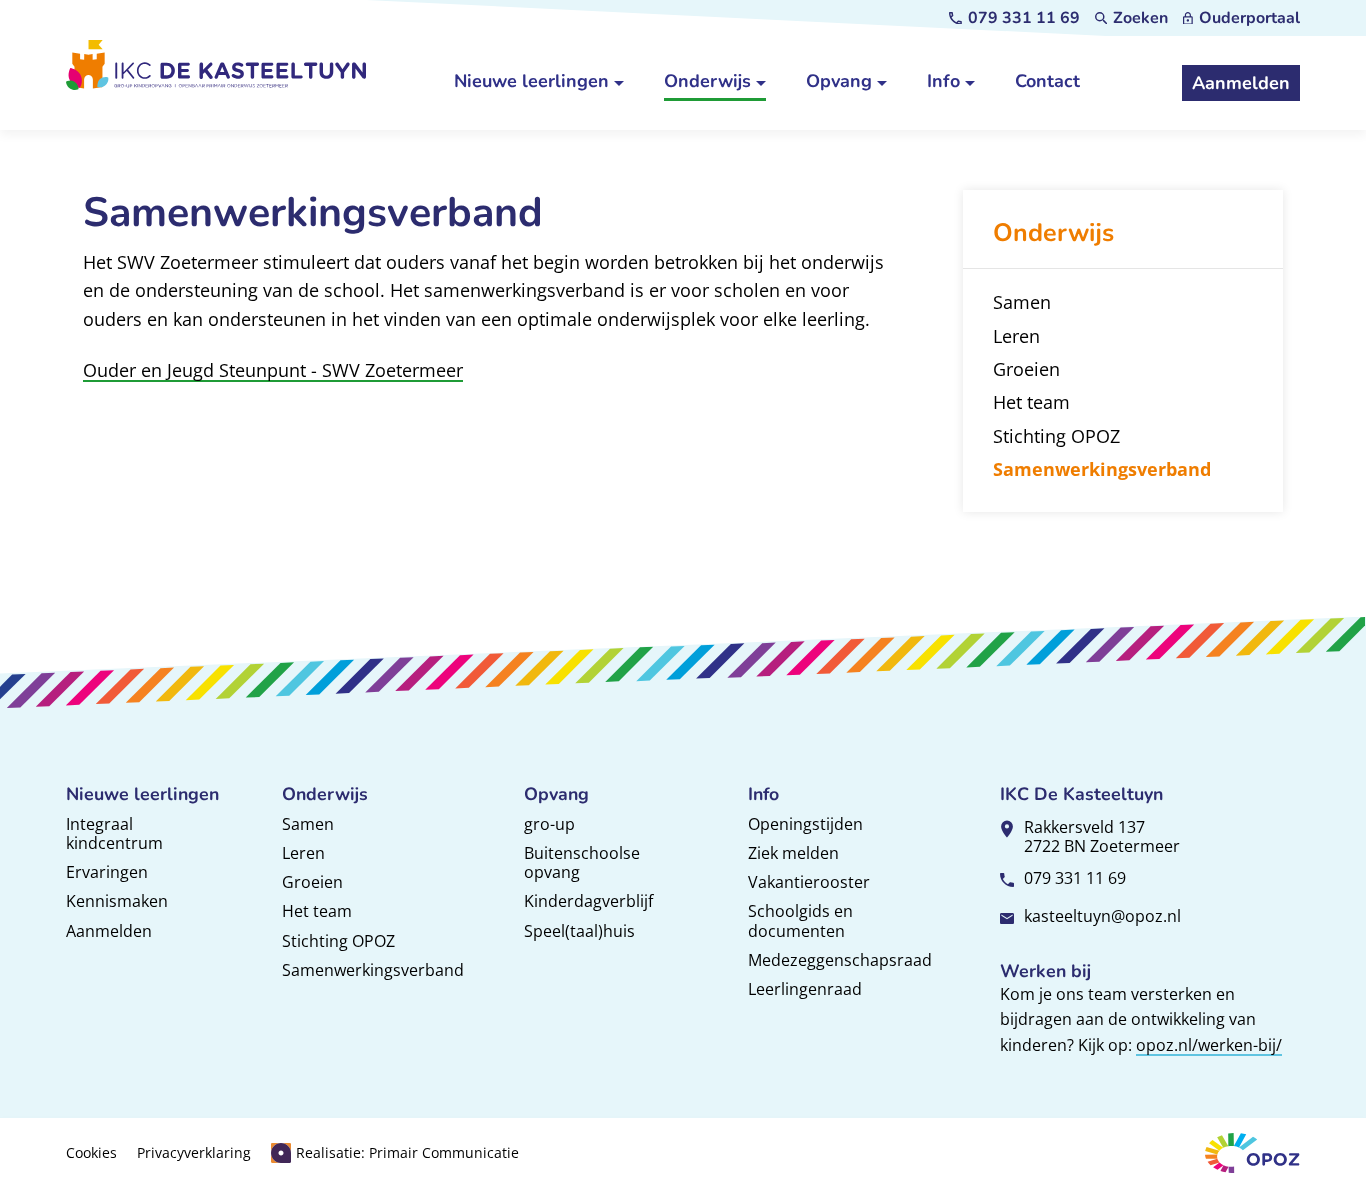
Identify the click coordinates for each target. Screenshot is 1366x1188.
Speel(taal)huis (579, 931)
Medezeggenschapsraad (840, 960)
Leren (303, 853)
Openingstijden (805, 824)
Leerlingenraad (805, 989)
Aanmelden (109, 931)
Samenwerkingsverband (373, 970)
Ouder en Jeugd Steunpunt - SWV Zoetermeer (273, 370)
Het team (317, 911)
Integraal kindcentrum (114, 833)
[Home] (216, 64)
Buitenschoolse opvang (582, 862)
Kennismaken (117, 901)
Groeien (312, 882)
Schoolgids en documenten (800, 920)
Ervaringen (107, 872)
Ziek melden (793, 853)
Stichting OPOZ (338, 941)
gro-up (549, 824)
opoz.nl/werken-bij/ (1209, 1045)
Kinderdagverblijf (588, 901)
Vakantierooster (809, 882)
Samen (308, 824)
